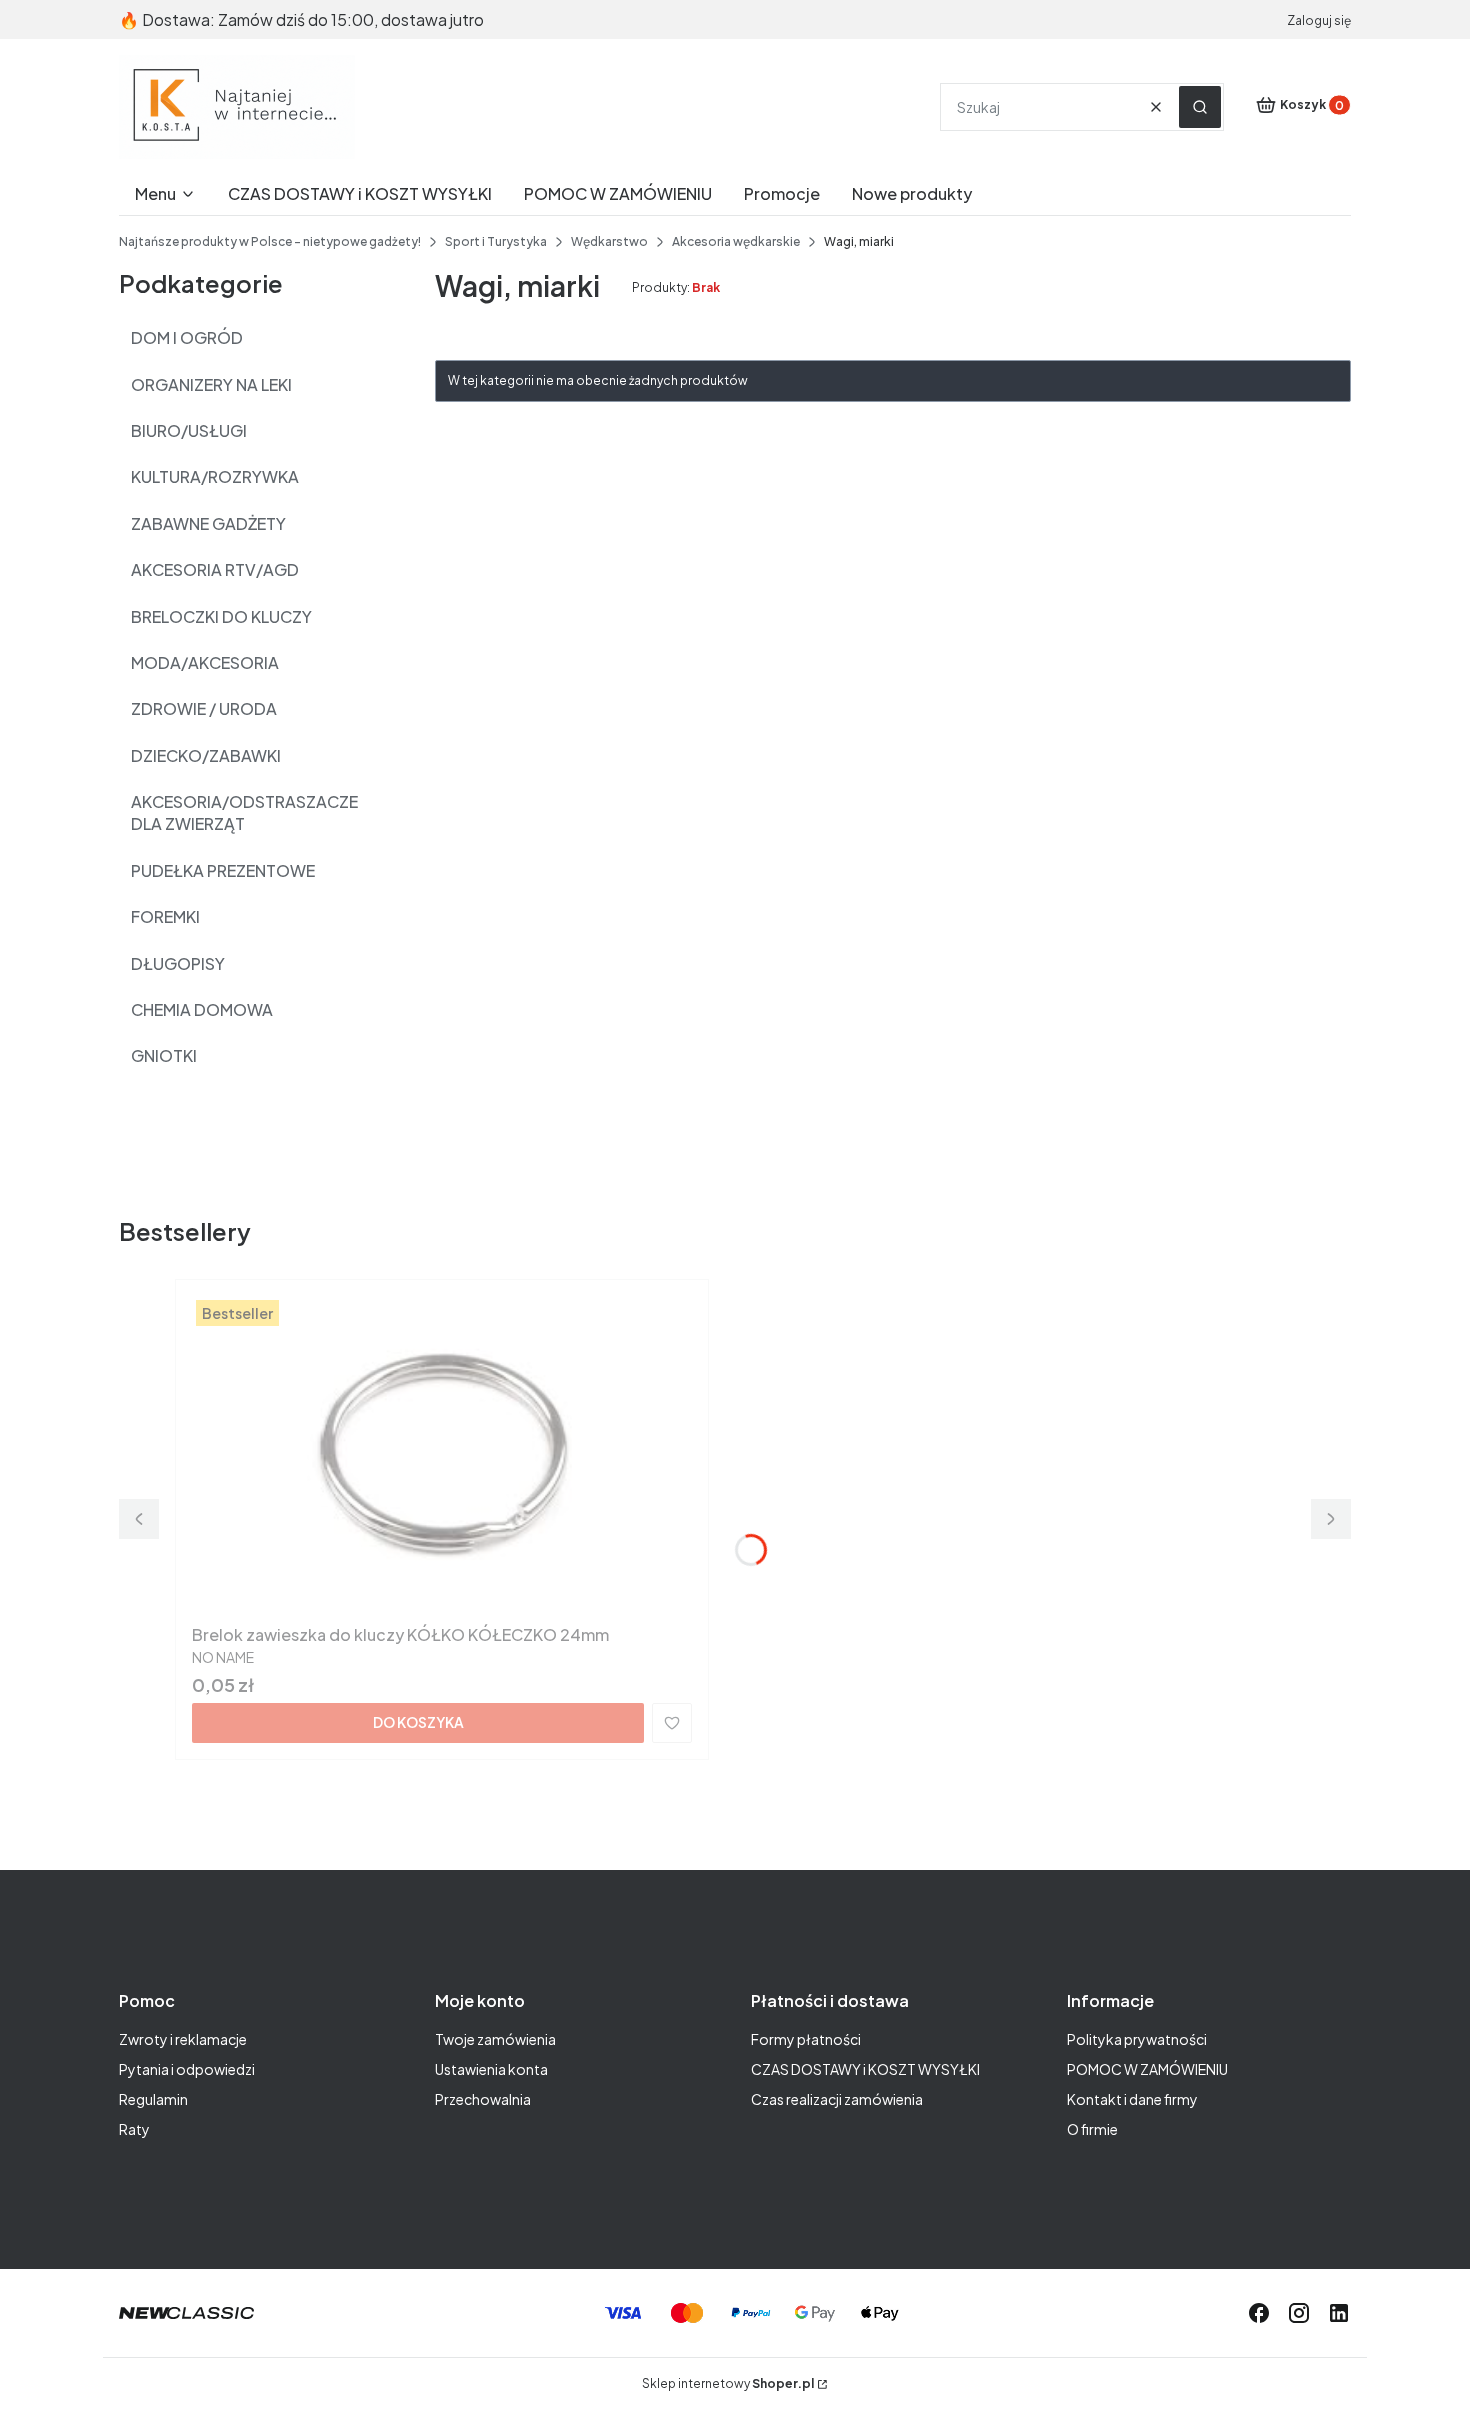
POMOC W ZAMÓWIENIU (1147, 2069)
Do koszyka (418, 1722)
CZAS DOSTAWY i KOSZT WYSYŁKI (865, 2069)
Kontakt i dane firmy (1132, 2099)
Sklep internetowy (728, 2383)
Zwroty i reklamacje (183, 2039)
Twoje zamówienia (495, 2039)
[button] (1200, 107)
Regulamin (153, 2099)
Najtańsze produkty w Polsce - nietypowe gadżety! (270, 241)
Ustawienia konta (491, 2069)
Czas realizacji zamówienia (837, 2099)
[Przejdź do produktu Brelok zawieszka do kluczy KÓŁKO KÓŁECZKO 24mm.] (442, 1456)
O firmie (1092, 2129)
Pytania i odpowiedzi (187, 2069)
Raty (134, 2129)
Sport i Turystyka (496, 241)
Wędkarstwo (609, 241)
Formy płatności (806, 2039)
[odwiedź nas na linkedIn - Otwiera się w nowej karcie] (1339, 2313)
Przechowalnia (483, 2099)
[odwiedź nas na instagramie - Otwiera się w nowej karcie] (1299, 2313)
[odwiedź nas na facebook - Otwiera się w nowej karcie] (1259, 2313)
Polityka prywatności (1137, 2039)
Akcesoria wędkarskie (736, 241)
